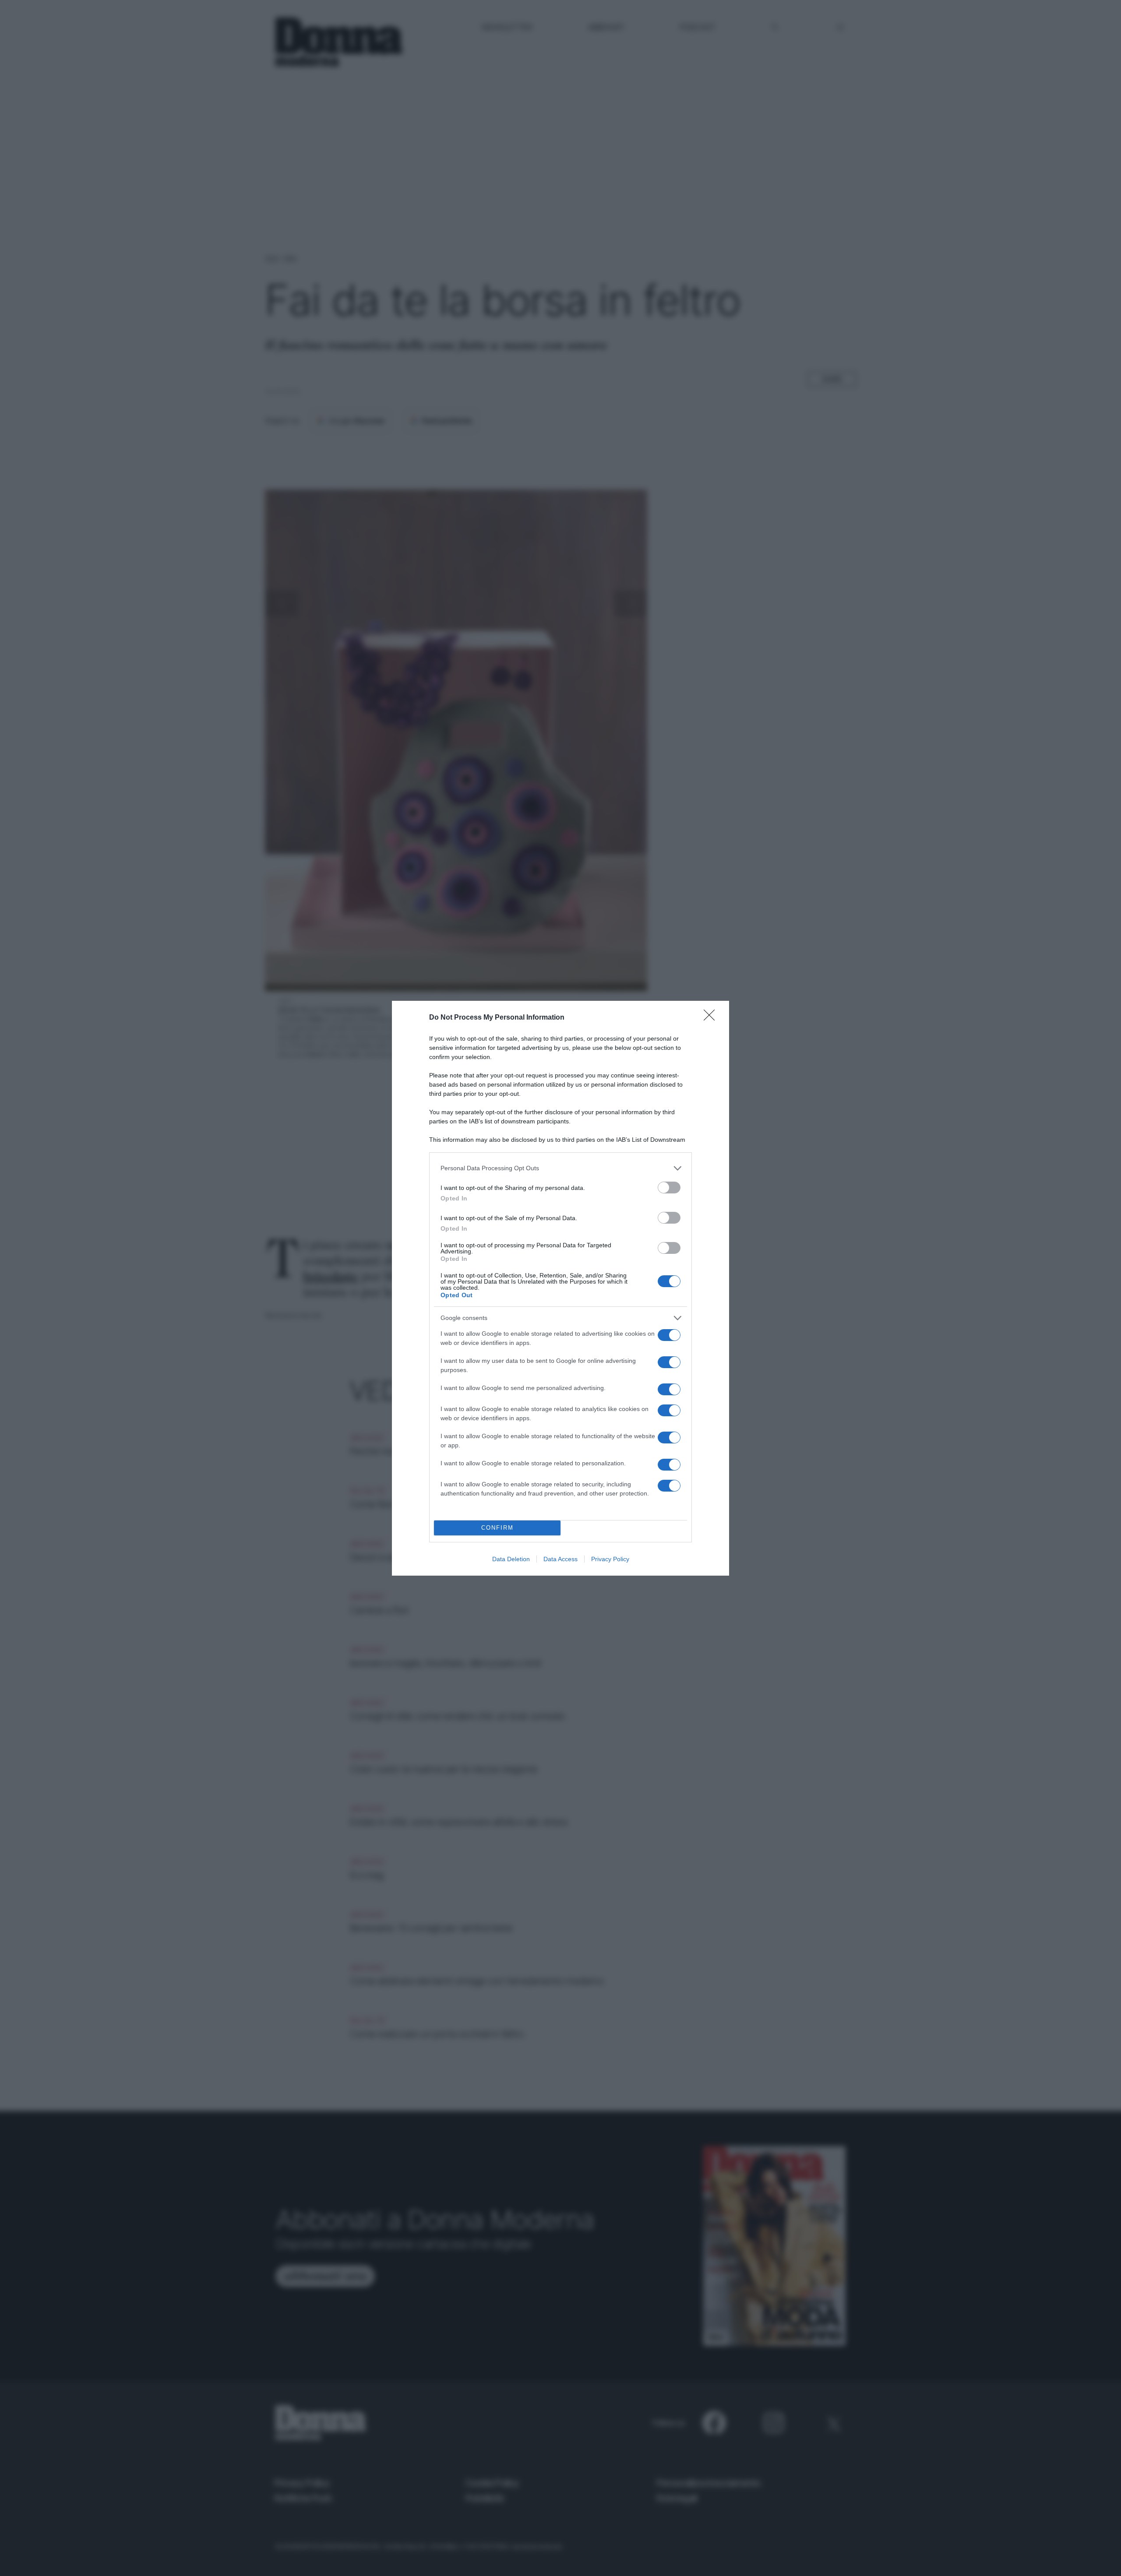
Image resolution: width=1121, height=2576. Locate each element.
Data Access (560, 1559)
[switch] (669, 1188)
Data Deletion (511, 1559)
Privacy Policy (610, 1559)
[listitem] (560, 1168)
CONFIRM (497, 1528)
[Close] (712, 1018)
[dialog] (560, 1288)
